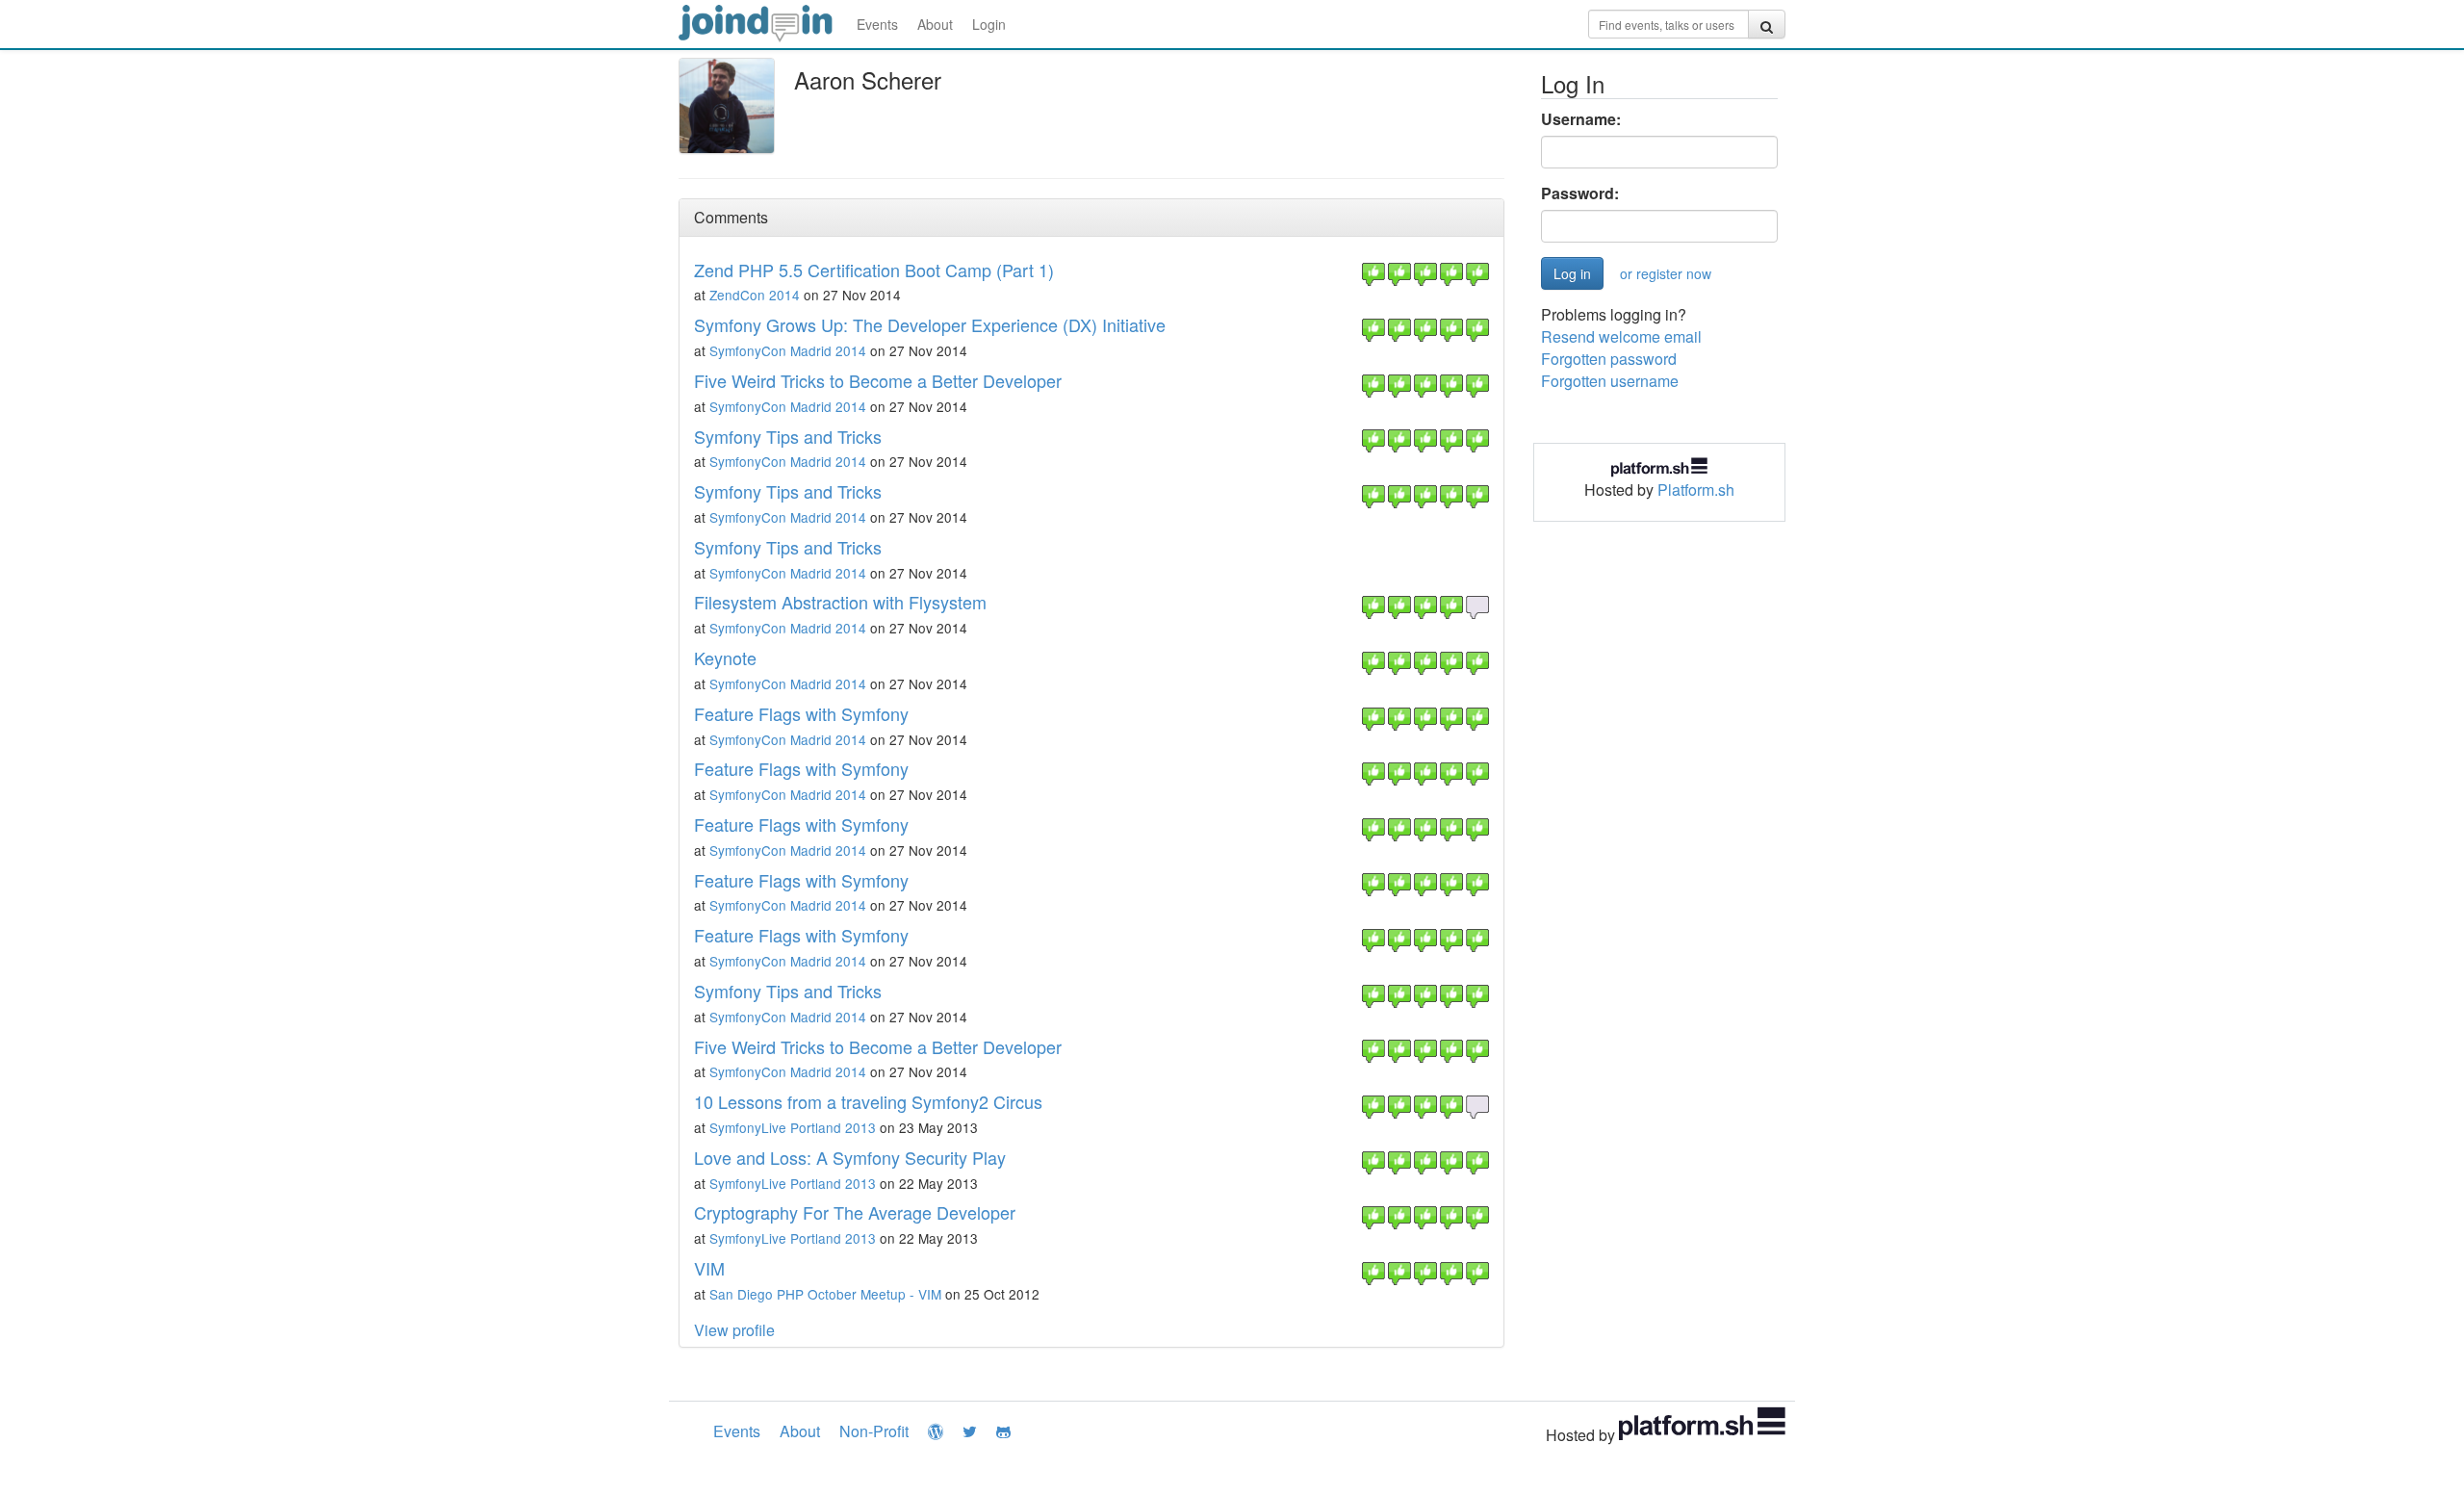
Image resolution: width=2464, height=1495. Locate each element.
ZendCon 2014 (755, 295)
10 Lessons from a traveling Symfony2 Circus (868, 1101)
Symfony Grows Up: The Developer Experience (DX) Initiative (930, 324)
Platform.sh (1696, 490)
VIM (709, 1268)
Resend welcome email (1621, 336)
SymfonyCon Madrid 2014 (788, 350)
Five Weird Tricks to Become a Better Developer (878, 380)
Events (877, 24)
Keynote (725, 657)
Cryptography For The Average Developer (855, 1212)
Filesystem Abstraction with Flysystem (840, 602)
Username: (1581, 119)
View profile (734, 1330)
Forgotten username (1610, 381)
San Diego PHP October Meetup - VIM (825, 1294)
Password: (1580, 193)
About (935, 24)
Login (989, 24)
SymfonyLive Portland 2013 (793, 1127)
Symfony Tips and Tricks (788, 436)
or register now (1666, 273)
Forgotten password (1609, 359)
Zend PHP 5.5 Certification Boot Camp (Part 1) (874, 270)
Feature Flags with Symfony (801, 713)
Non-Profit (874, 1431)
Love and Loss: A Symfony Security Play (850, 1157)
